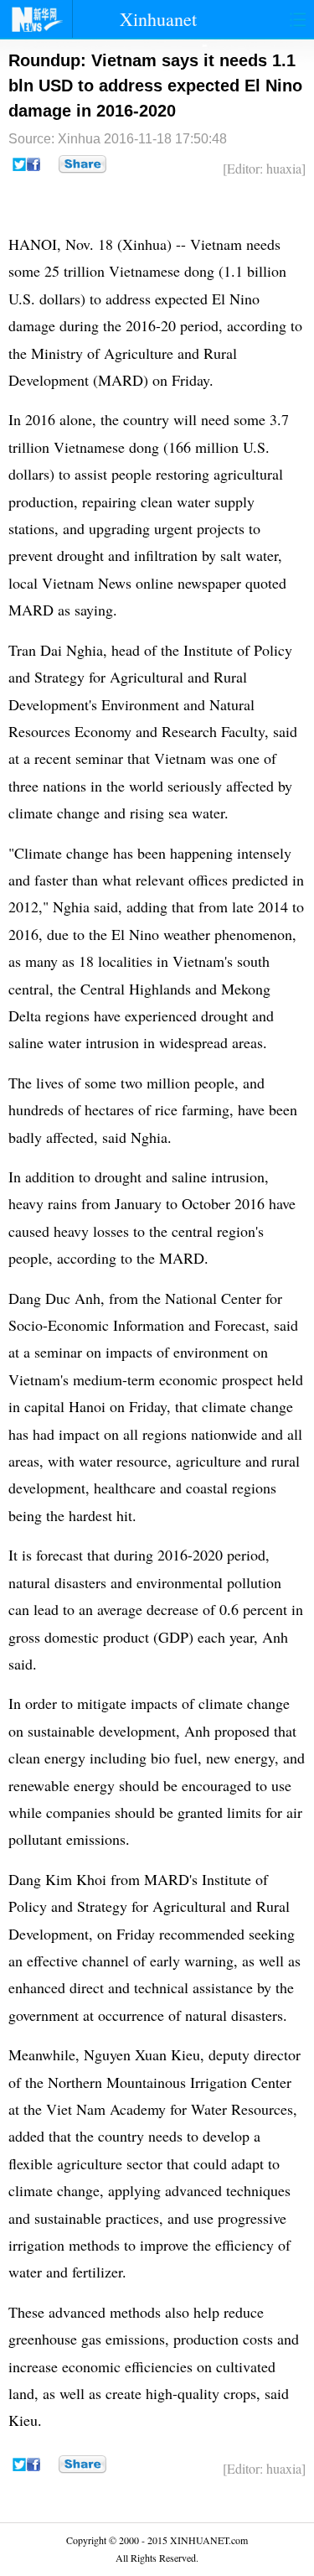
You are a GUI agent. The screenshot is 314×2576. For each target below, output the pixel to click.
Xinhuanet (158, 19)
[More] (82, 164)
